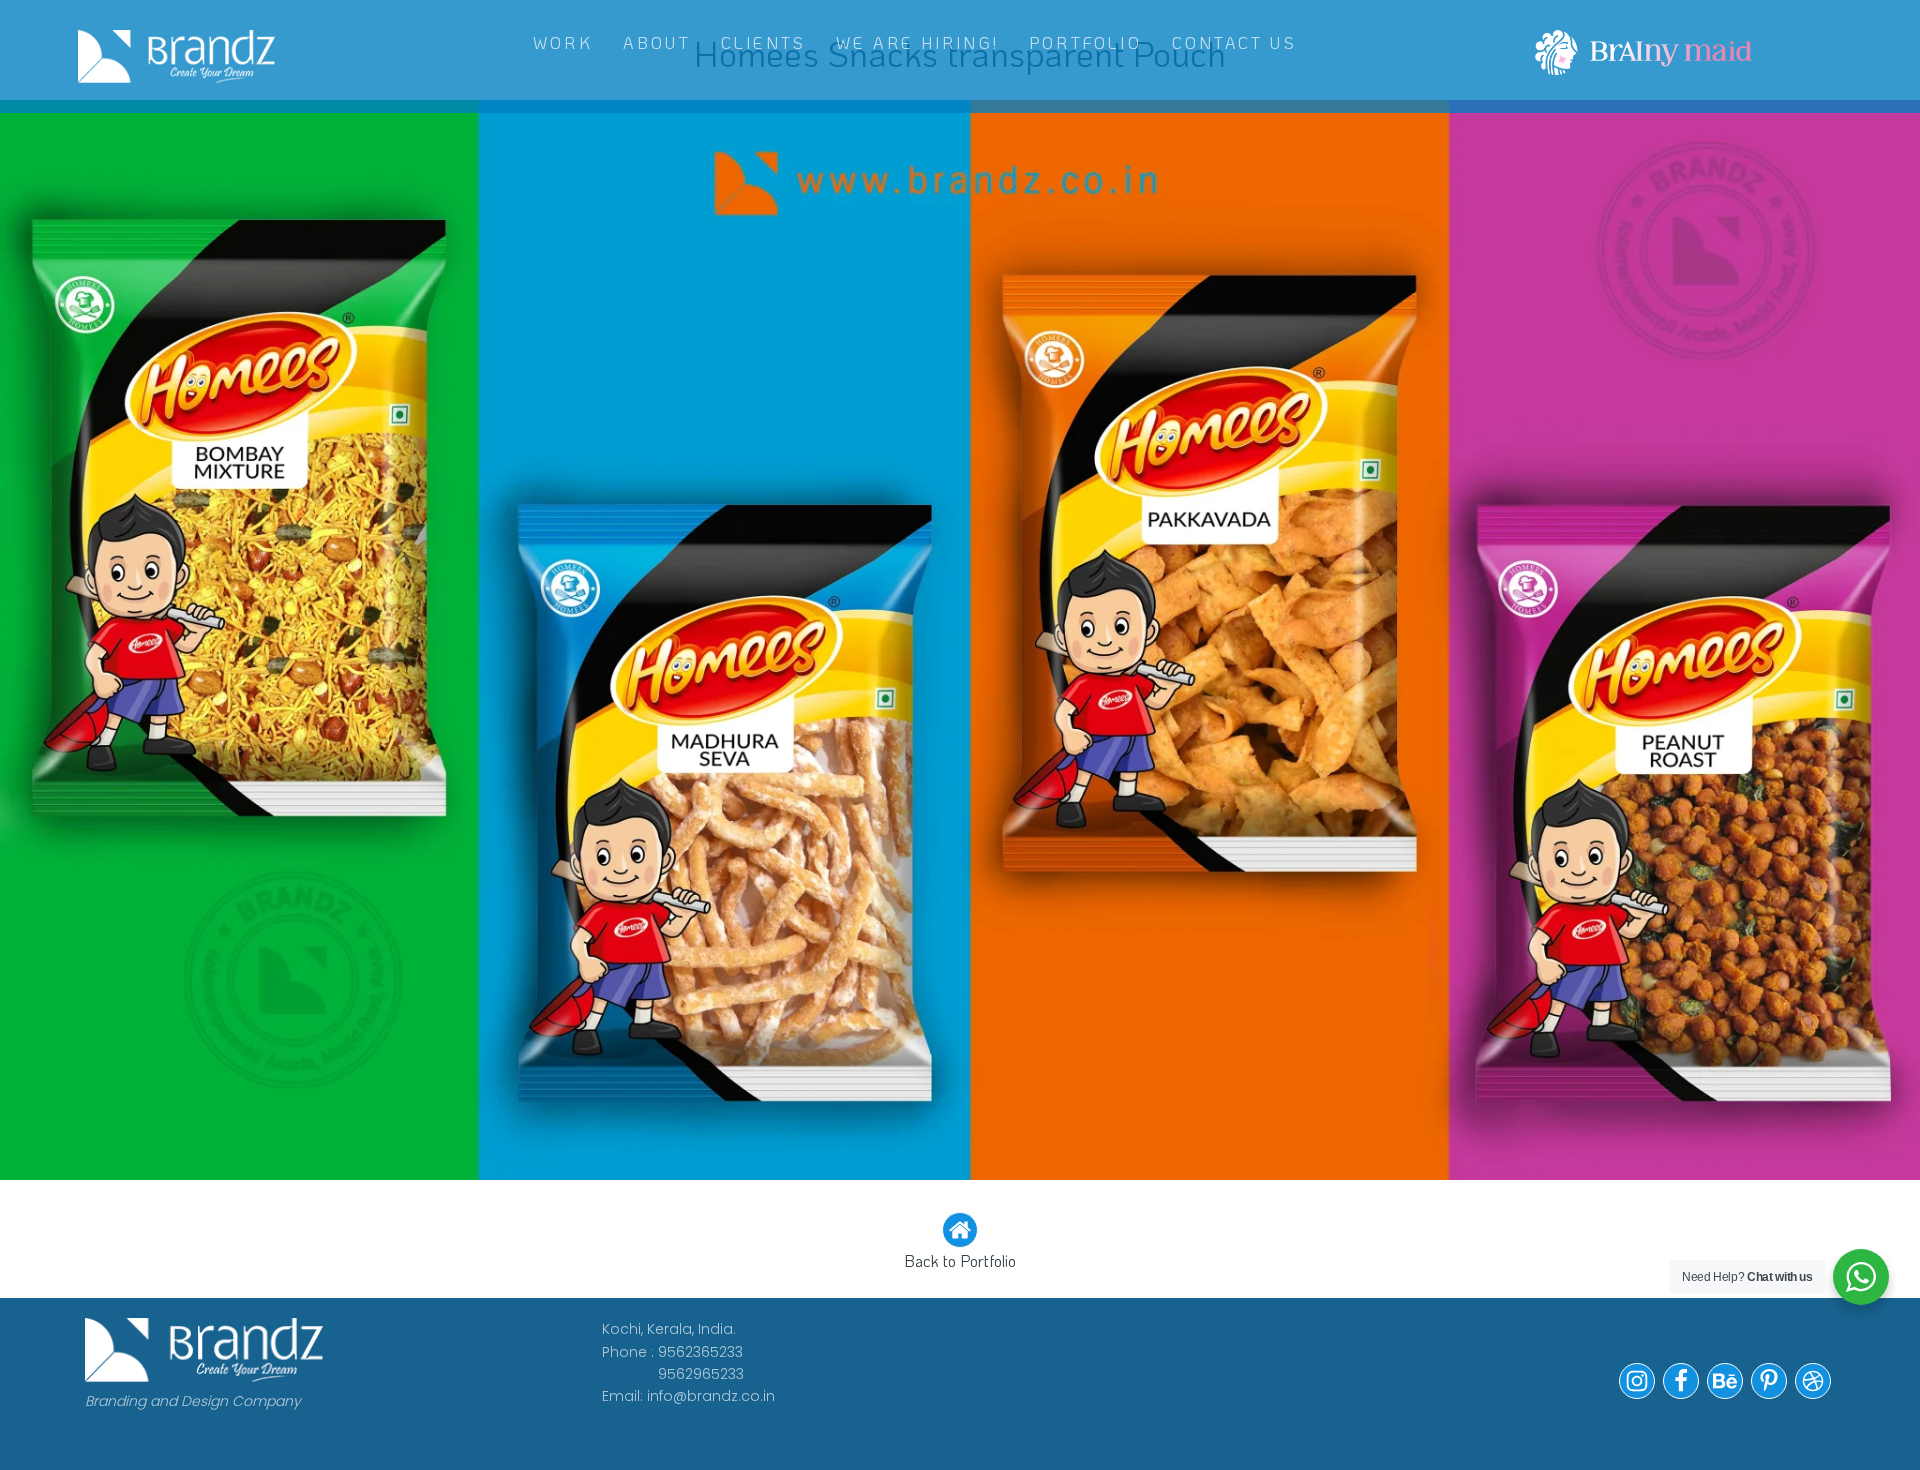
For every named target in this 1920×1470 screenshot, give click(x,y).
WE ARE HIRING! (917, 42)
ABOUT (657, 42)
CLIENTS (763, 42)
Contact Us (1234, 42)
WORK (563, 42)
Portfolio (1085, 42)
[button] (960, 1243)
